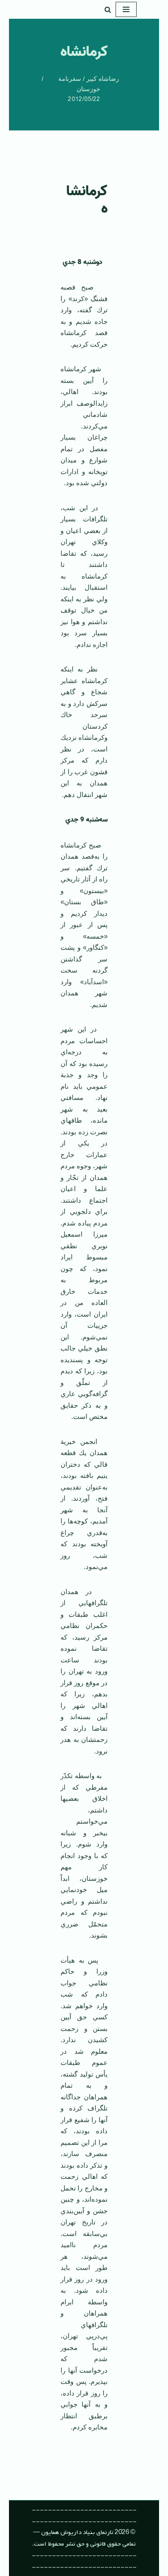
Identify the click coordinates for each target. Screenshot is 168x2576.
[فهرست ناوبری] (126, 9)
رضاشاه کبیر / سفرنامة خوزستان (89, 84)
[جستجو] (108, 10)
